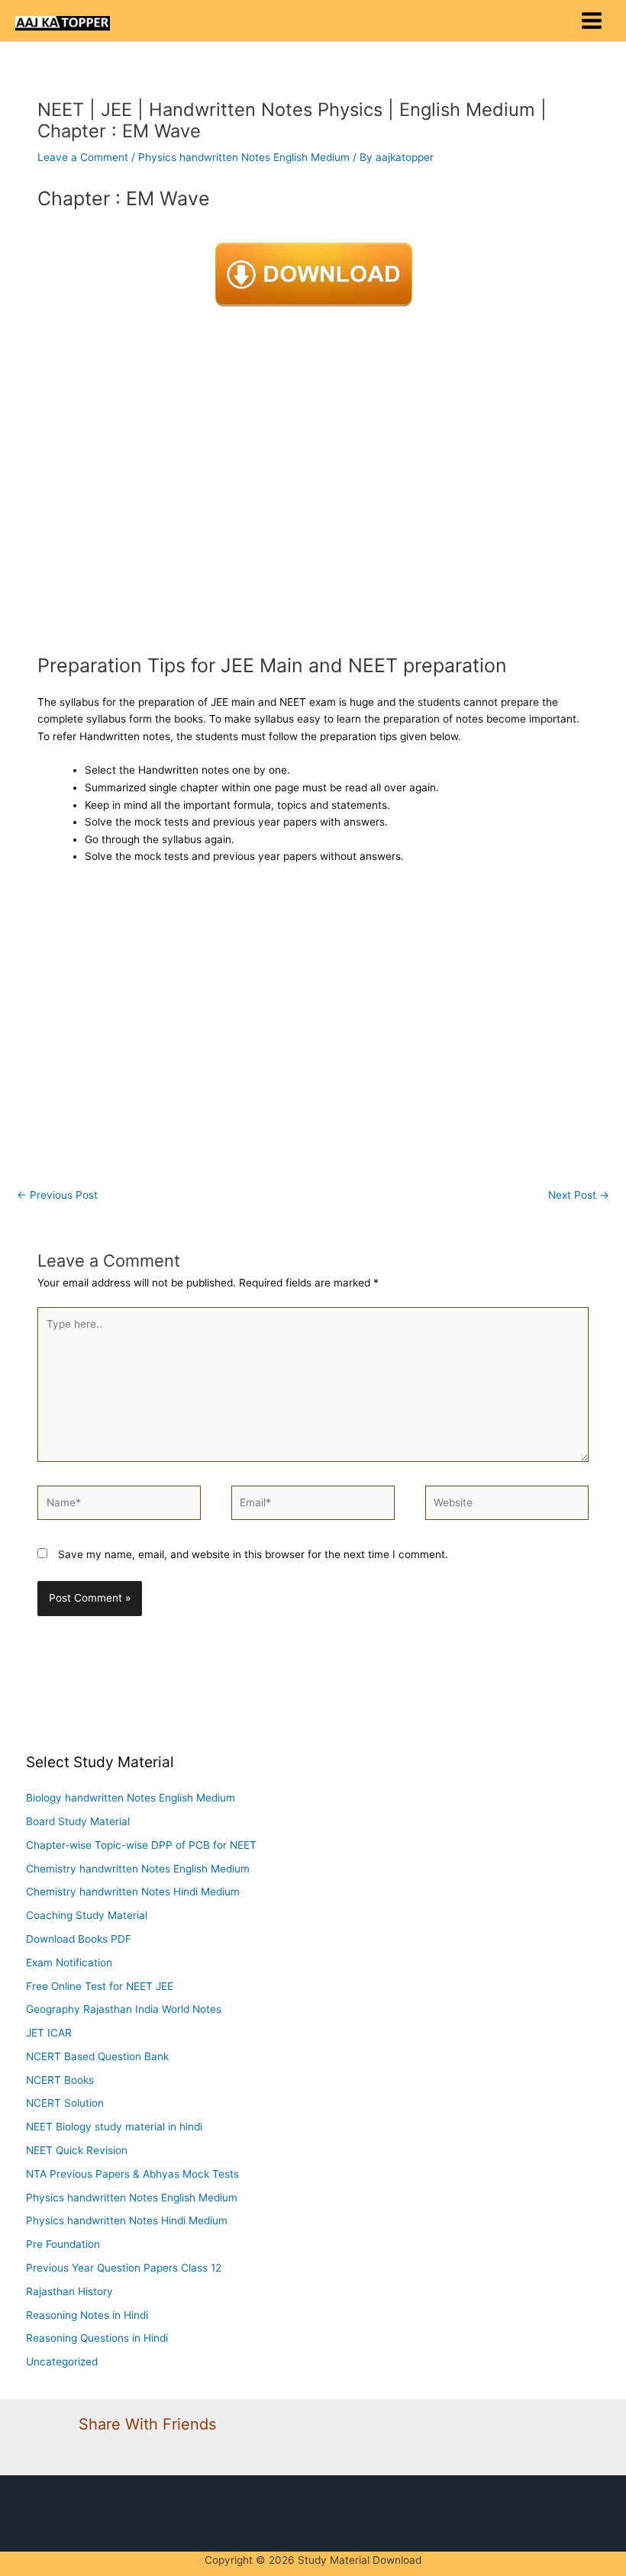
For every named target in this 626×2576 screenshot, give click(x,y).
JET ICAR (49, 2033)
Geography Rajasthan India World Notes (124, 2009)
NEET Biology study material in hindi (114, 2127)
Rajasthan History (69, 2291)
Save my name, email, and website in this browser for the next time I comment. (253, 1554)
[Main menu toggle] (592, 21)
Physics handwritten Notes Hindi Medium (127, 2220)
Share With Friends (147, 2424)
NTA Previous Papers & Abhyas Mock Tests (132, 2174)
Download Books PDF (79, 1939)
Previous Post (57, 1195)
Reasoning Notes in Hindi (87, 2315)
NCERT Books (60, 2080)
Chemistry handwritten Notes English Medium (138, 1869)
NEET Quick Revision (77, 2150)
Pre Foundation (63, 2244)
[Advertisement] (313, 478)
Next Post (579, 1195)
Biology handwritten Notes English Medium (131, 1798)
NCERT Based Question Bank (97, 2056)
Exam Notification (69, 1963)
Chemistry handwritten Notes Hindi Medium (133, 1892)
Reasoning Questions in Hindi (97, 2338)
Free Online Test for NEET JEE (100, 1986)
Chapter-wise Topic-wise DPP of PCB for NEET (141, 1845)
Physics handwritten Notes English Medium (244, 157)
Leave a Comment (83, 157)
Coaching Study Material (87, 1915)
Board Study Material (78, 1821)
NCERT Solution (65, 2103)
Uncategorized (62, 2362)
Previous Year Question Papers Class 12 (124, 2268)
